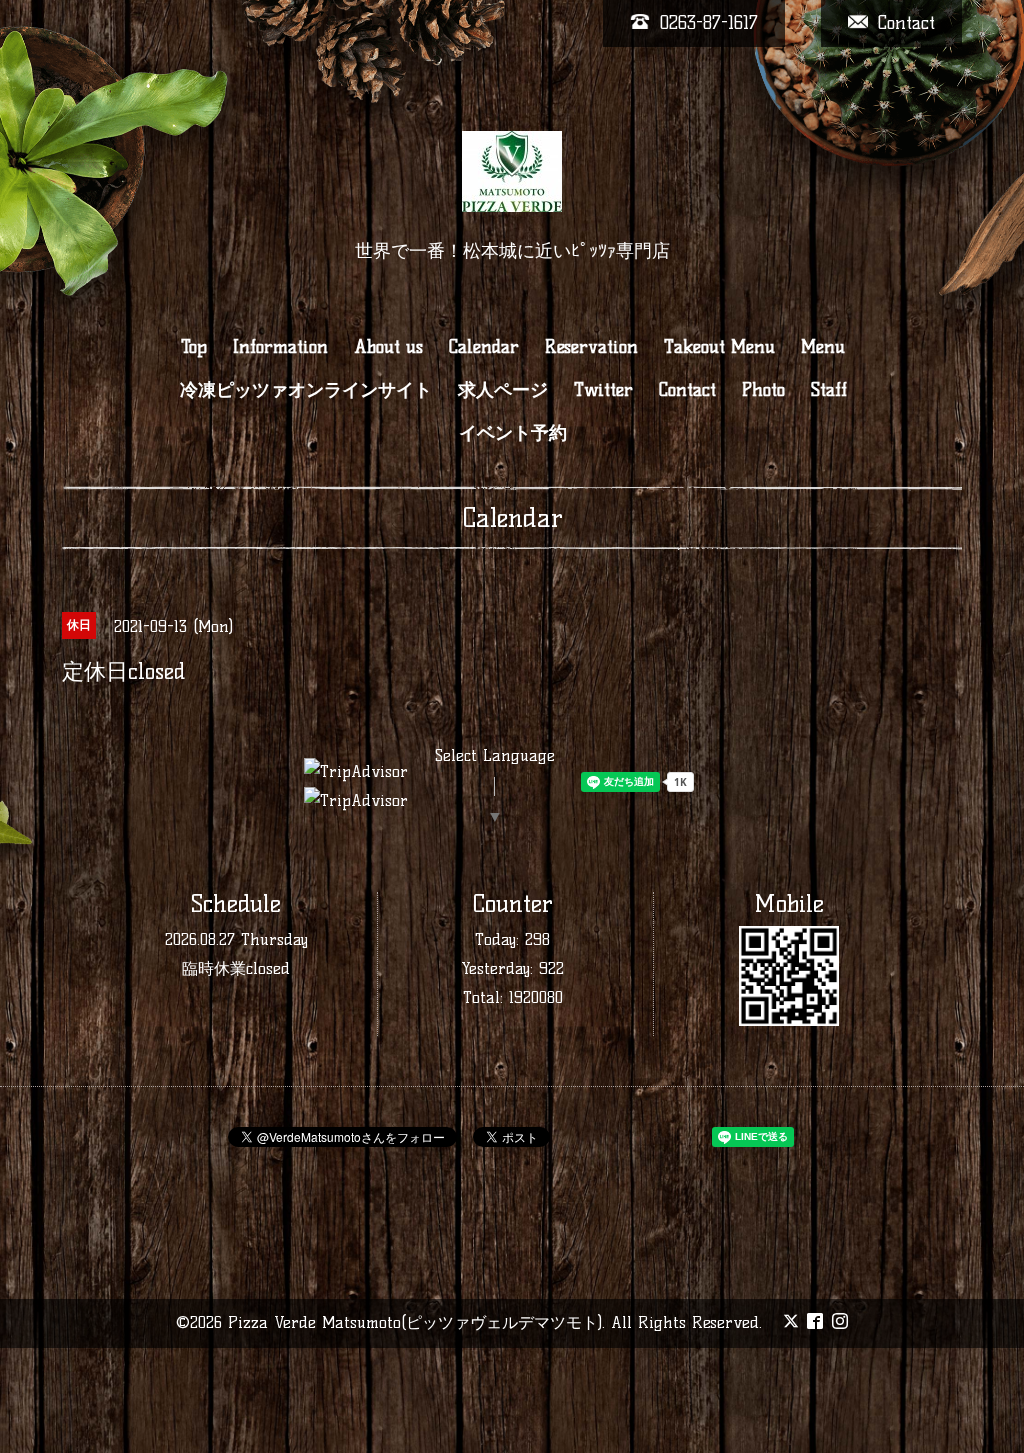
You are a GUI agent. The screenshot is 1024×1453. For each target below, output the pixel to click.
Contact (687, 390)
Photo (763, 390)
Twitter (603, 390)
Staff (829, 390)
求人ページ (503, 390)
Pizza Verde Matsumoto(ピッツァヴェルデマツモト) (415, 1322)
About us (388, 347)
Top (194, 347)
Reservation (591, 347)
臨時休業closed (236, 968)
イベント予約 (513, 433)
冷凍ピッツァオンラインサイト (306, 390)
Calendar (484, 347)
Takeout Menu (719, 347)
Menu (823, 347)
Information (280, 347)
